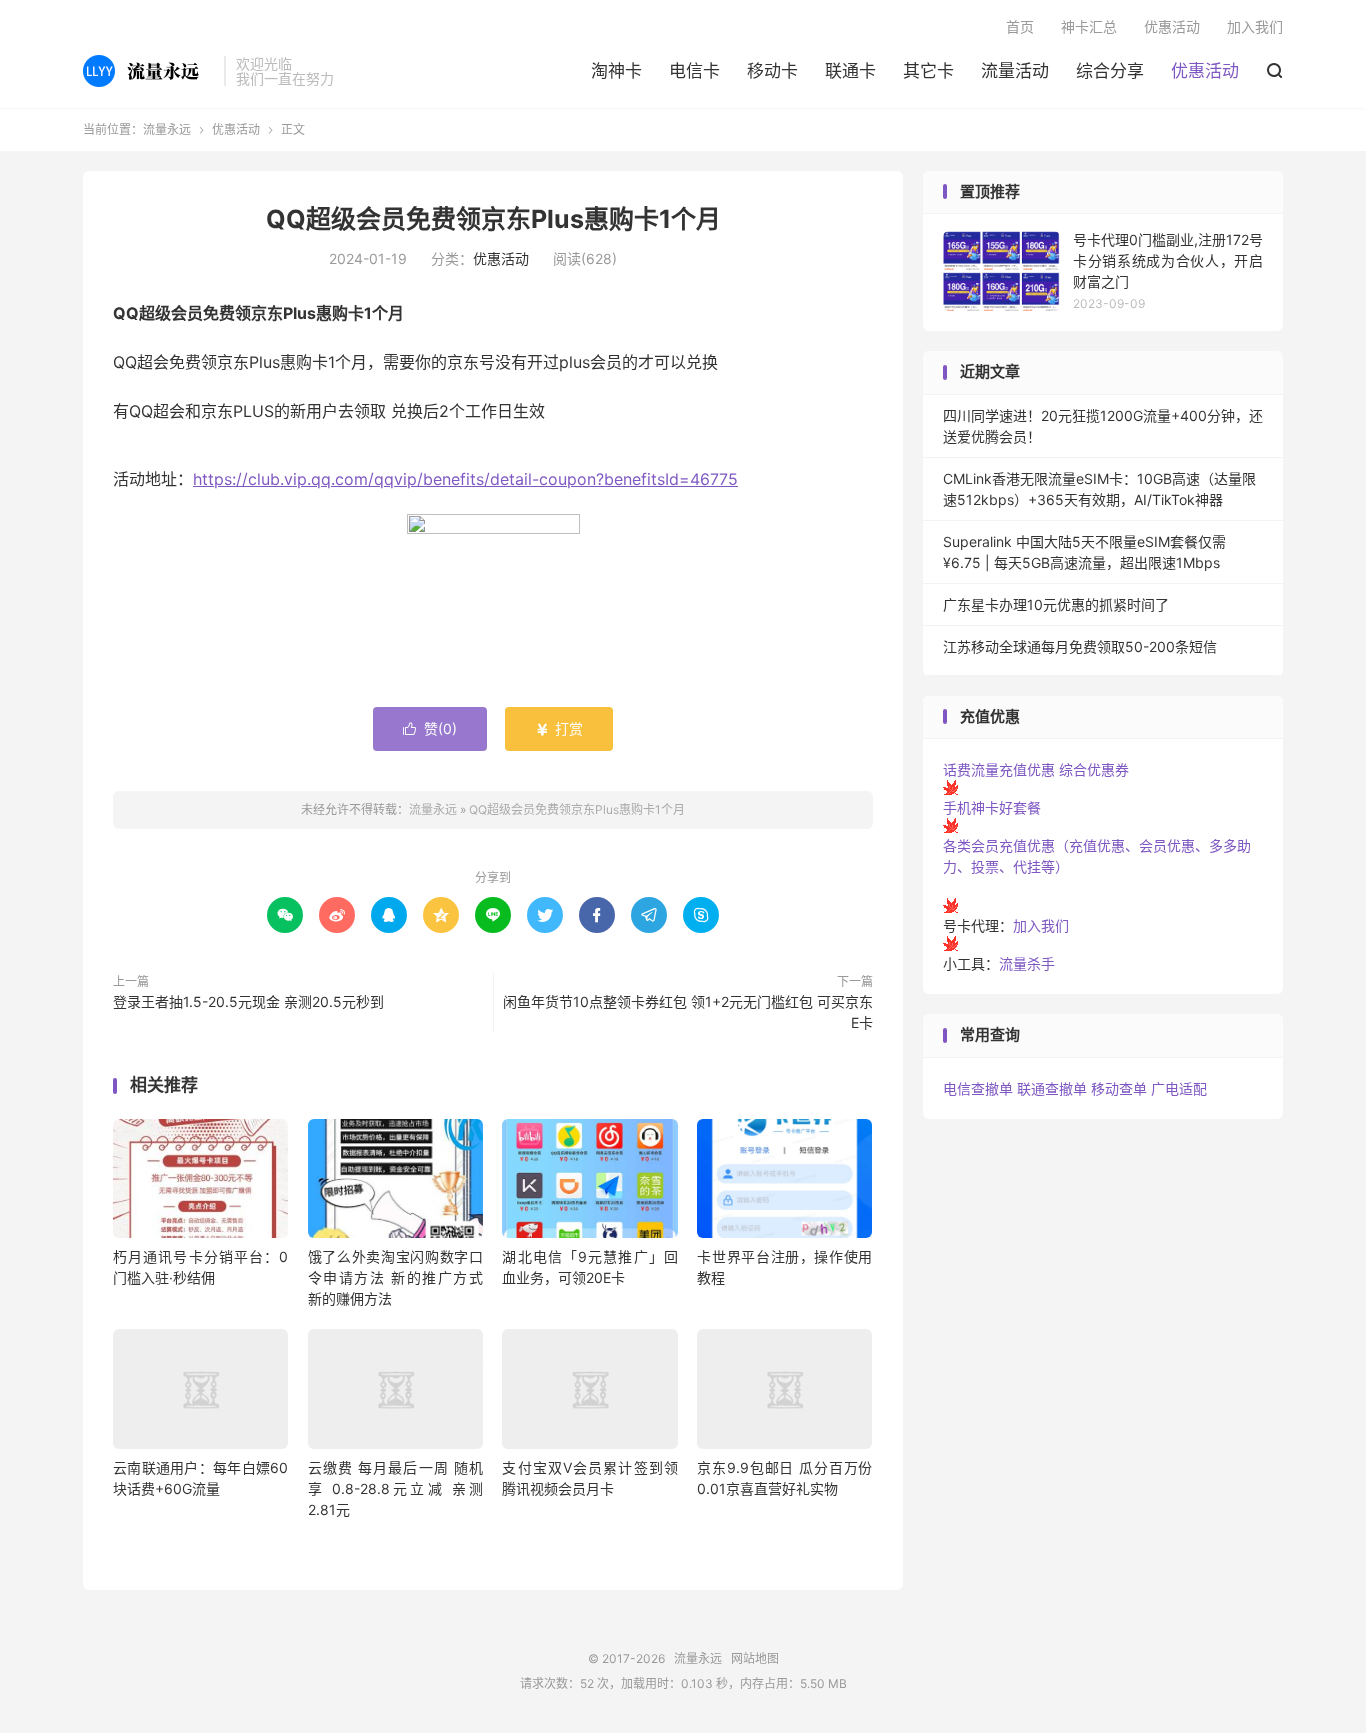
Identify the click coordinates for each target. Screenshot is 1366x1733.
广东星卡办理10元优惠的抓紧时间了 (1056, 604)
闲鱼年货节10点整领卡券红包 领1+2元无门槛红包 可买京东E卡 (688, 1012)
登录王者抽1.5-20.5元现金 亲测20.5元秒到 (248, 1001)
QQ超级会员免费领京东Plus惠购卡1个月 (493, 219)
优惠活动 (1205, 71)
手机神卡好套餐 (992, 807)
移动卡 (772, 71)
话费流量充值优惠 (999, 769)
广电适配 (1179, 1088)
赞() (430, 728)
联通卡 (850, 71)
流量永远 (148, 71)
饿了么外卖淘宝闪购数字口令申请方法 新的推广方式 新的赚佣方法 (395, 1277)
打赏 (559, 728)
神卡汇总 (1089, 26)
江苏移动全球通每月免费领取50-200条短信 (1080, 646)
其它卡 (928, 71)
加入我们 (1255, 26)
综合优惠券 (1094, 769)
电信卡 (694, 71)
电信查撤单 (978, 1088)
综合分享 (1110, 71)
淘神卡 (616, 71)
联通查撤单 (1052, 1088)
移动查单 (1119, 1088)
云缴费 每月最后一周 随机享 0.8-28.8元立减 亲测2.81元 (395, 1488)
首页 (1020, 26)
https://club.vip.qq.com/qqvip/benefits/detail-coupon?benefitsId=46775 (465, 479)
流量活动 (1015, 71)
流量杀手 (1027, 963)
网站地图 (755, 1658)
